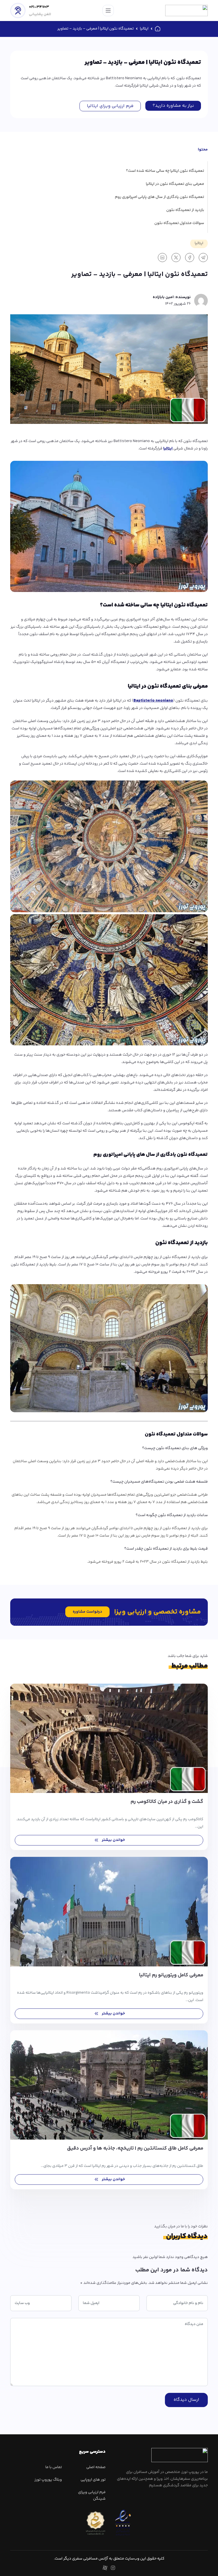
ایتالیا (144, 29)
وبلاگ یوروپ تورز (48, 2480)
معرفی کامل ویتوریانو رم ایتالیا (171, 1975)
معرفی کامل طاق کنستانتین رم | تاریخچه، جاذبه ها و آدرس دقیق (135, 2148)
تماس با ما (54, 2467)
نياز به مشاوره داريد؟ (173, 106)
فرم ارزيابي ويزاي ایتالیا (110, 106)
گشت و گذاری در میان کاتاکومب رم (167, 1802)
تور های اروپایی (93, 2480)
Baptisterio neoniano (153, 701)
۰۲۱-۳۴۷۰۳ (39, 7)
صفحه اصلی (96, 2467)
